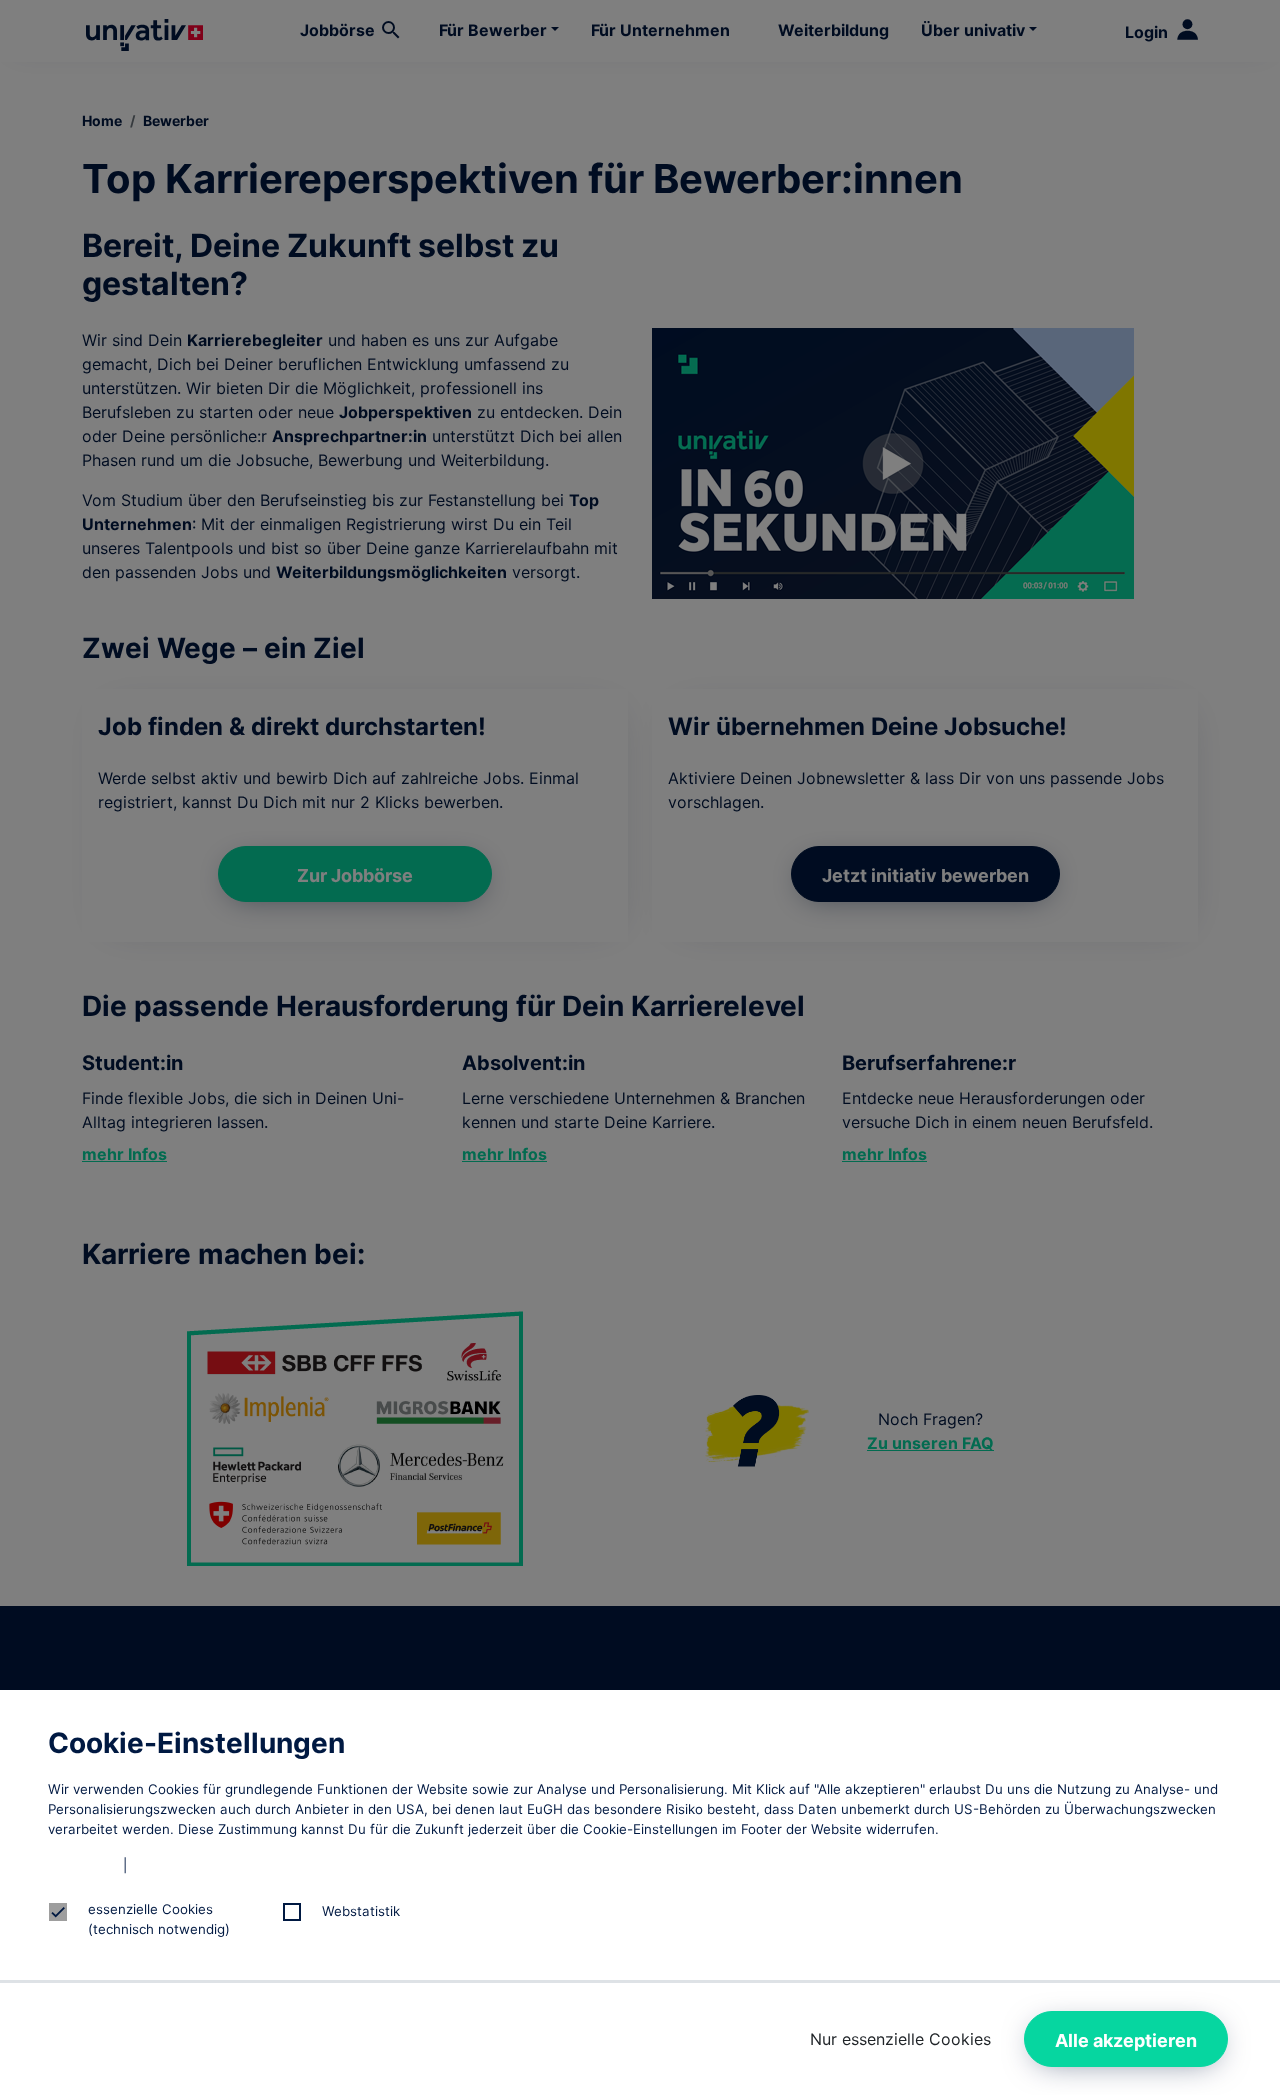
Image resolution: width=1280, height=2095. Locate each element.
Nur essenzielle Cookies (900, 2039)
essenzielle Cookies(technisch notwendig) (159, 1919)
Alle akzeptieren (1126, 2040)
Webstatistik (361, 1911)
